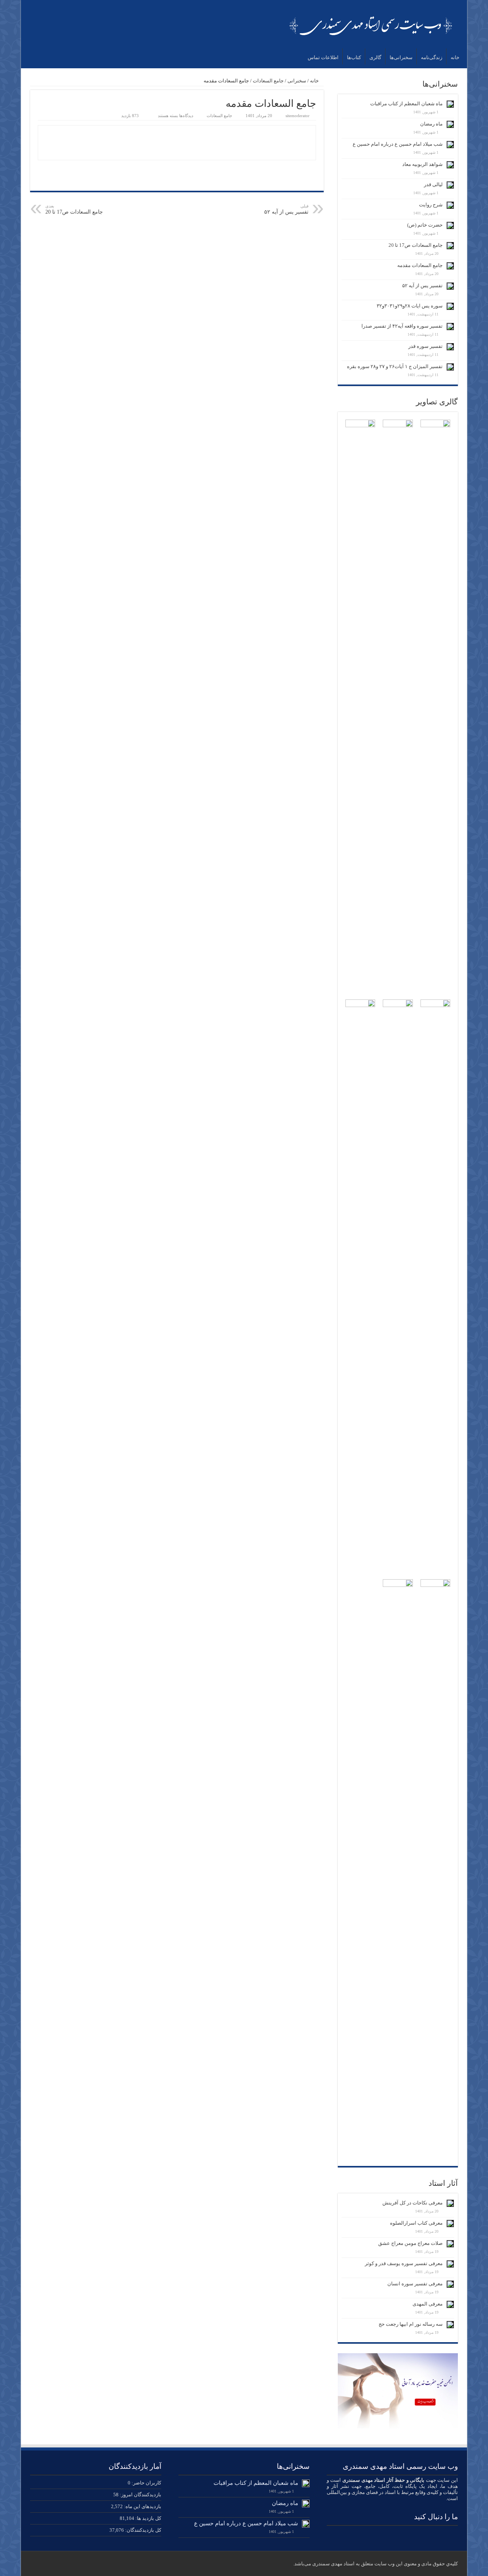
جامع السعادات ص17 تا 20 (74, 209)
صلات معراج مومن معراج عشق (410, 2243)
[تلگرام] (385, 2534)
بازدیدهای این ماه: (142, 2506)
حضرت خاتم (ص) (425, 225)
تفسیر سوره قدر (425, 346)
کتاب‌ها (354, 57)
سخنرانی (297, 81)
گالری (375, 57)
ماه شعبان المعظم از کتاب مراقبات (406, 104)
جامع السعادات (268, 81)
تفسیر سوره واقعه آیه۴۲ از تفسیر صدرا (402, 326)
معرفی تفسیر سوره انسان (415, 2284)
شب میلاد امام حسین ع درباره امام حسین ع (398, 144)
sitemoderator (298, 116)
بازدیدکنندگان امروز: (140, 2495)
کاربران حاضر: (146, 2483)
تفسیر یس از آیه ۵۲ (286, 209)
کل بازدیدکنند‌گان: (143, 2530)
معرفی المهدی (428, 2304)
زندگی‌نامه (432, 57)
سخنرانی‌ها (401, 57)
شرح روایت (431, 205)
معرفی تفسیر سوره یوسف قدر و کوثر (404, 2263)
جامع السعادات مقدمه (420, 265)
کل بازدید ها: (148, 2518)
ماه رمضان (431, 124)
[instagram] (400, 2534)
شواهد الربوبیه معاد (422, 164)
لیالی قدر (433, 184)
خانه (455, 57)
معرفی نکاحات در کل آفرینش (413, 2203)
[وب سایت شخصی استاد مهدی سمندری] (372, 24)
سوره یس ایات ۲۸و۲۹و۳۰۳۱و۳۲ (410, 306)
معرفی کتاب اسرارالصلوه (416, 2223)
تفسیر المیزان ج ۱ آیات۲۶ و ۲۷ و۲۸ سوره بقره (395, 366)
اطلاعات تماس (323, 57)
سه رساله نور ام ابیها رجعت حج (411, 2324)
